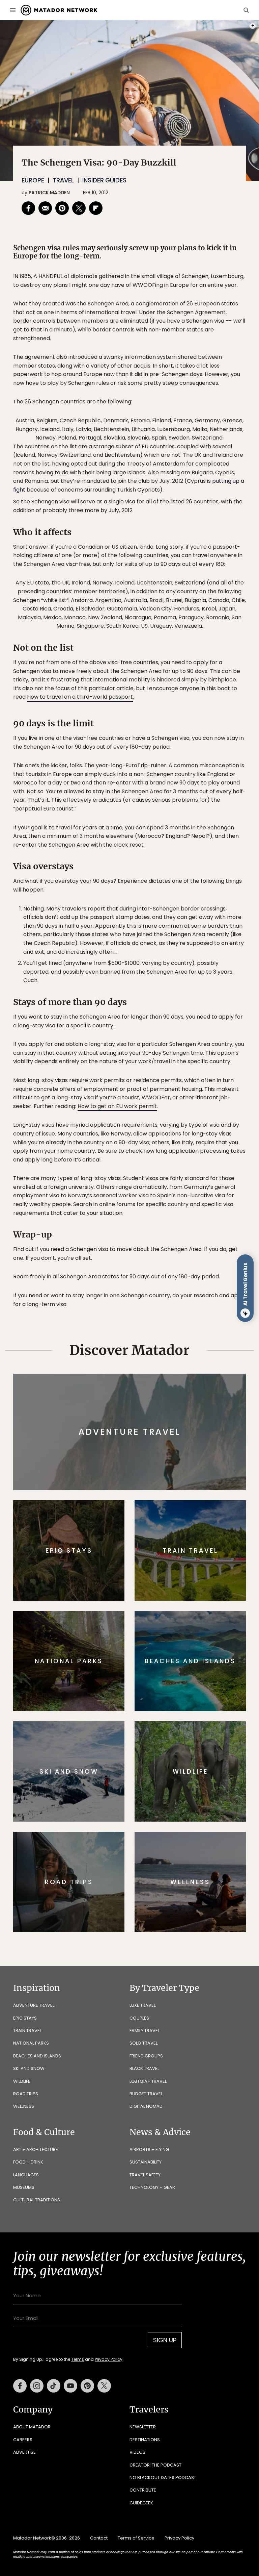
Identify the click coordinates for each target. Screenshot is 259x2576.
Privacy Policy (170, 1331)
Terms (139, 1331)
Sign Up (197, 1313)
